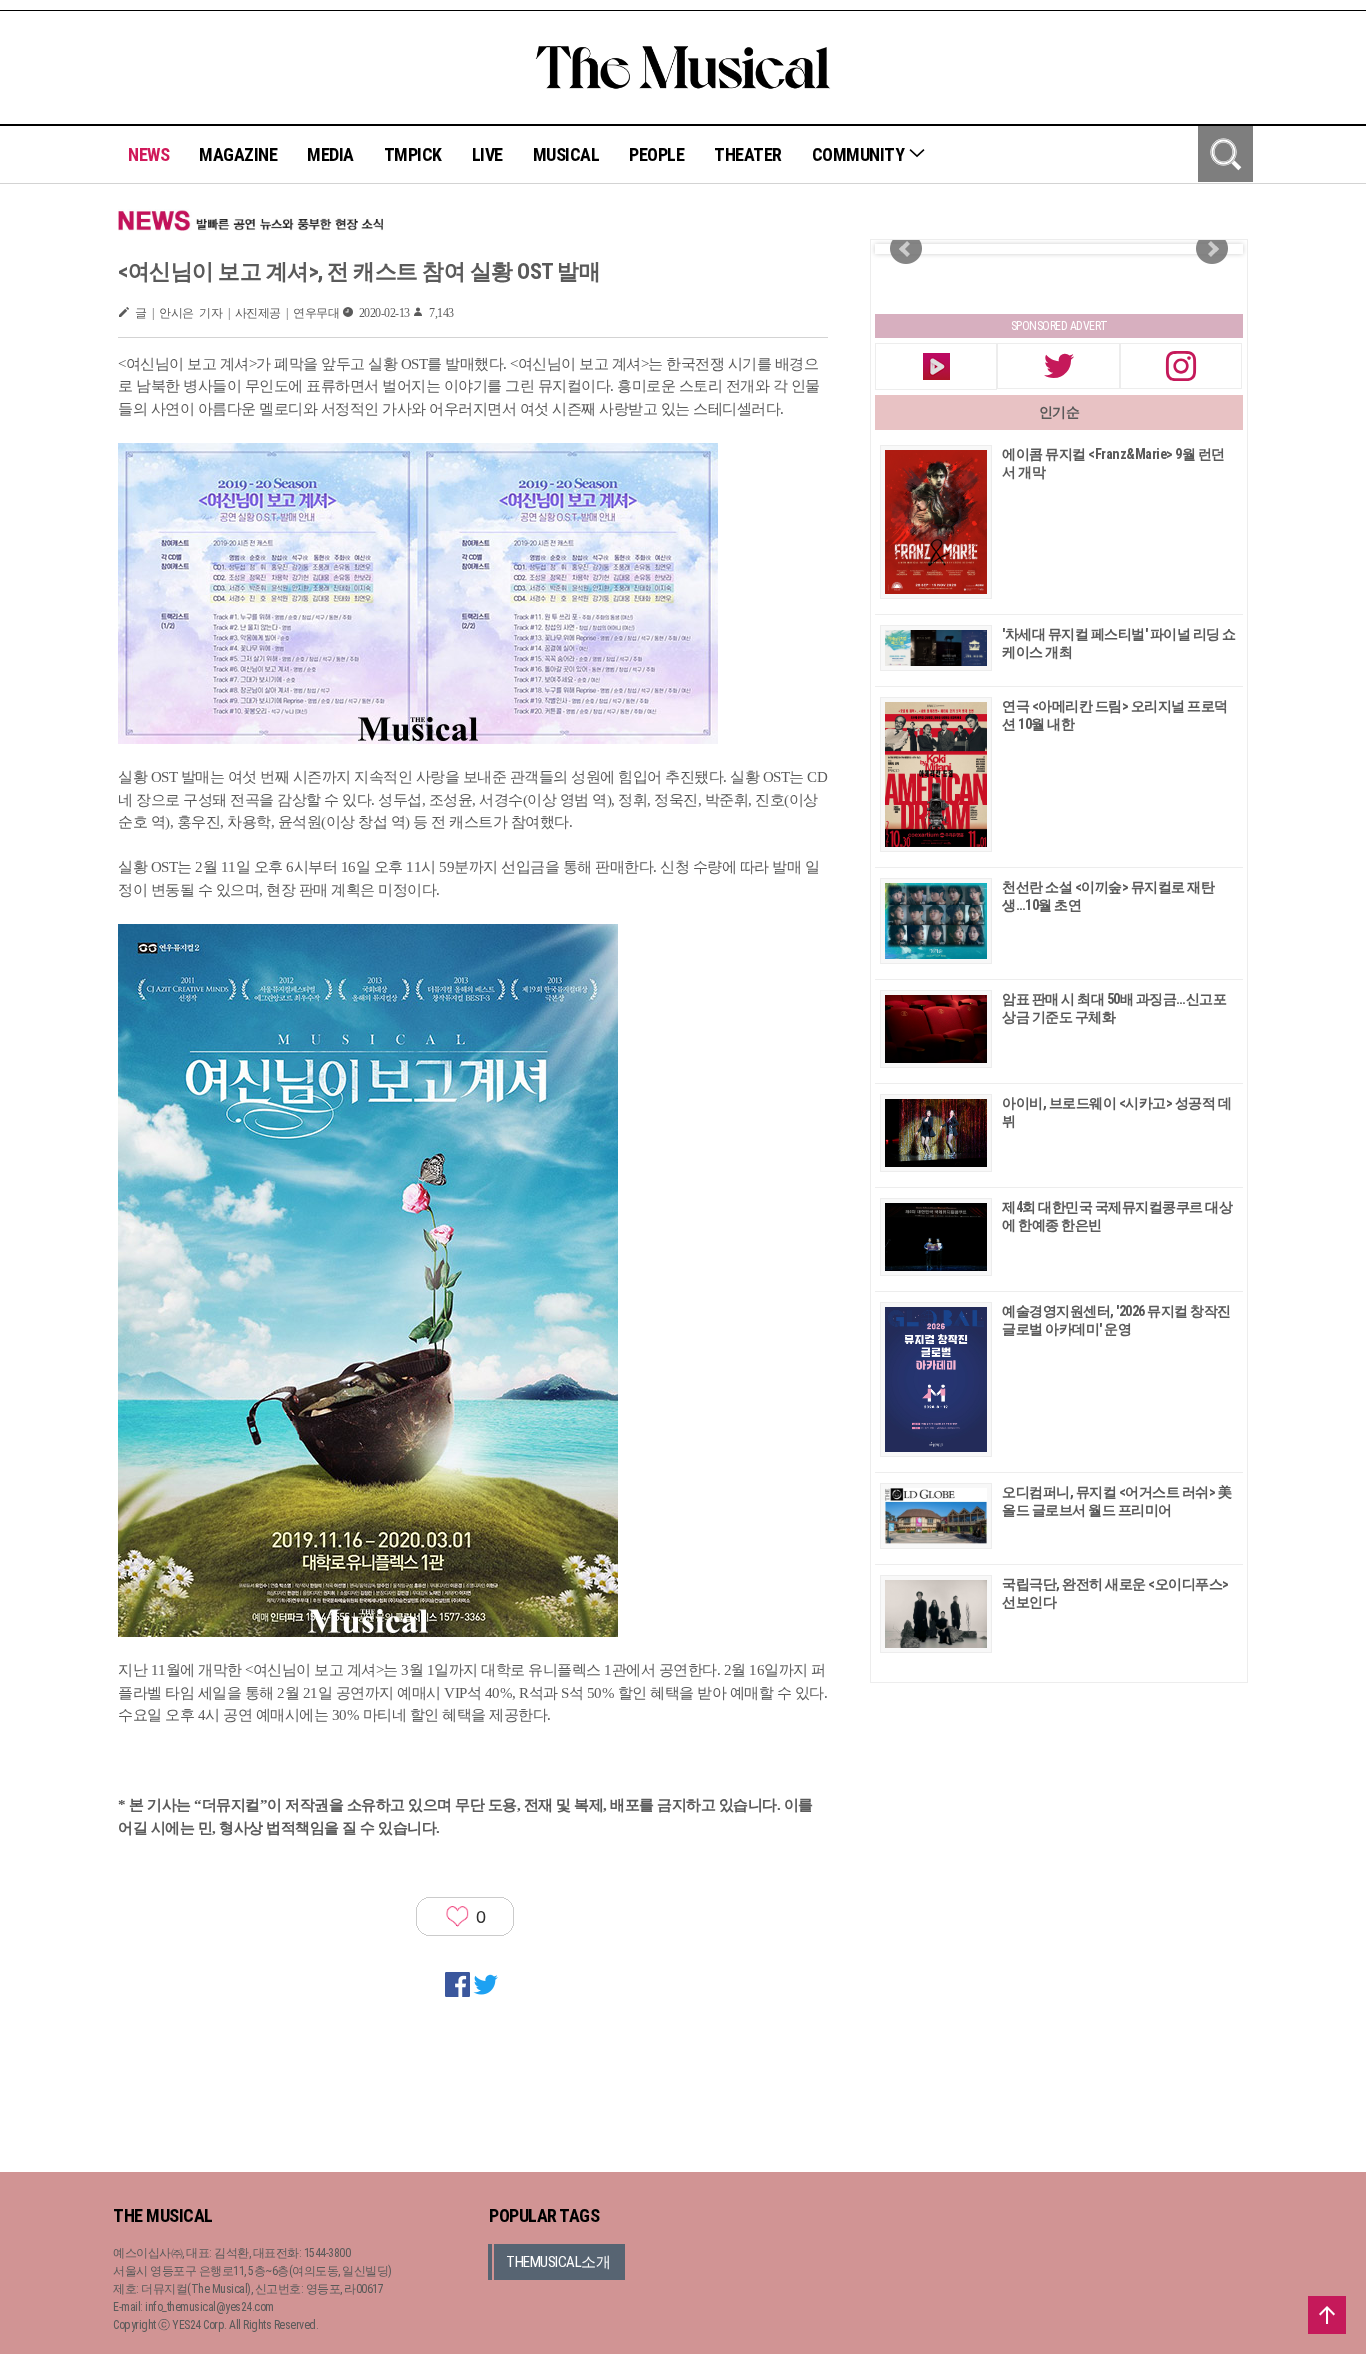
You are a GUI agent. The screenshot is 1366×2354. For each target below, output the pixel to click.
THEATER (748, 154)
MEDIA (330, 154)
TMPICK (413, 154)
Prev (906, 249)
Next (1212, 249)
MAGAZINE (238, 154)
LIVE (487, 154)
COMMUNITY (860, 154)
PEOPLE (656, 154)
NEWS (148, 154)
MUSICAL (566, 154)
